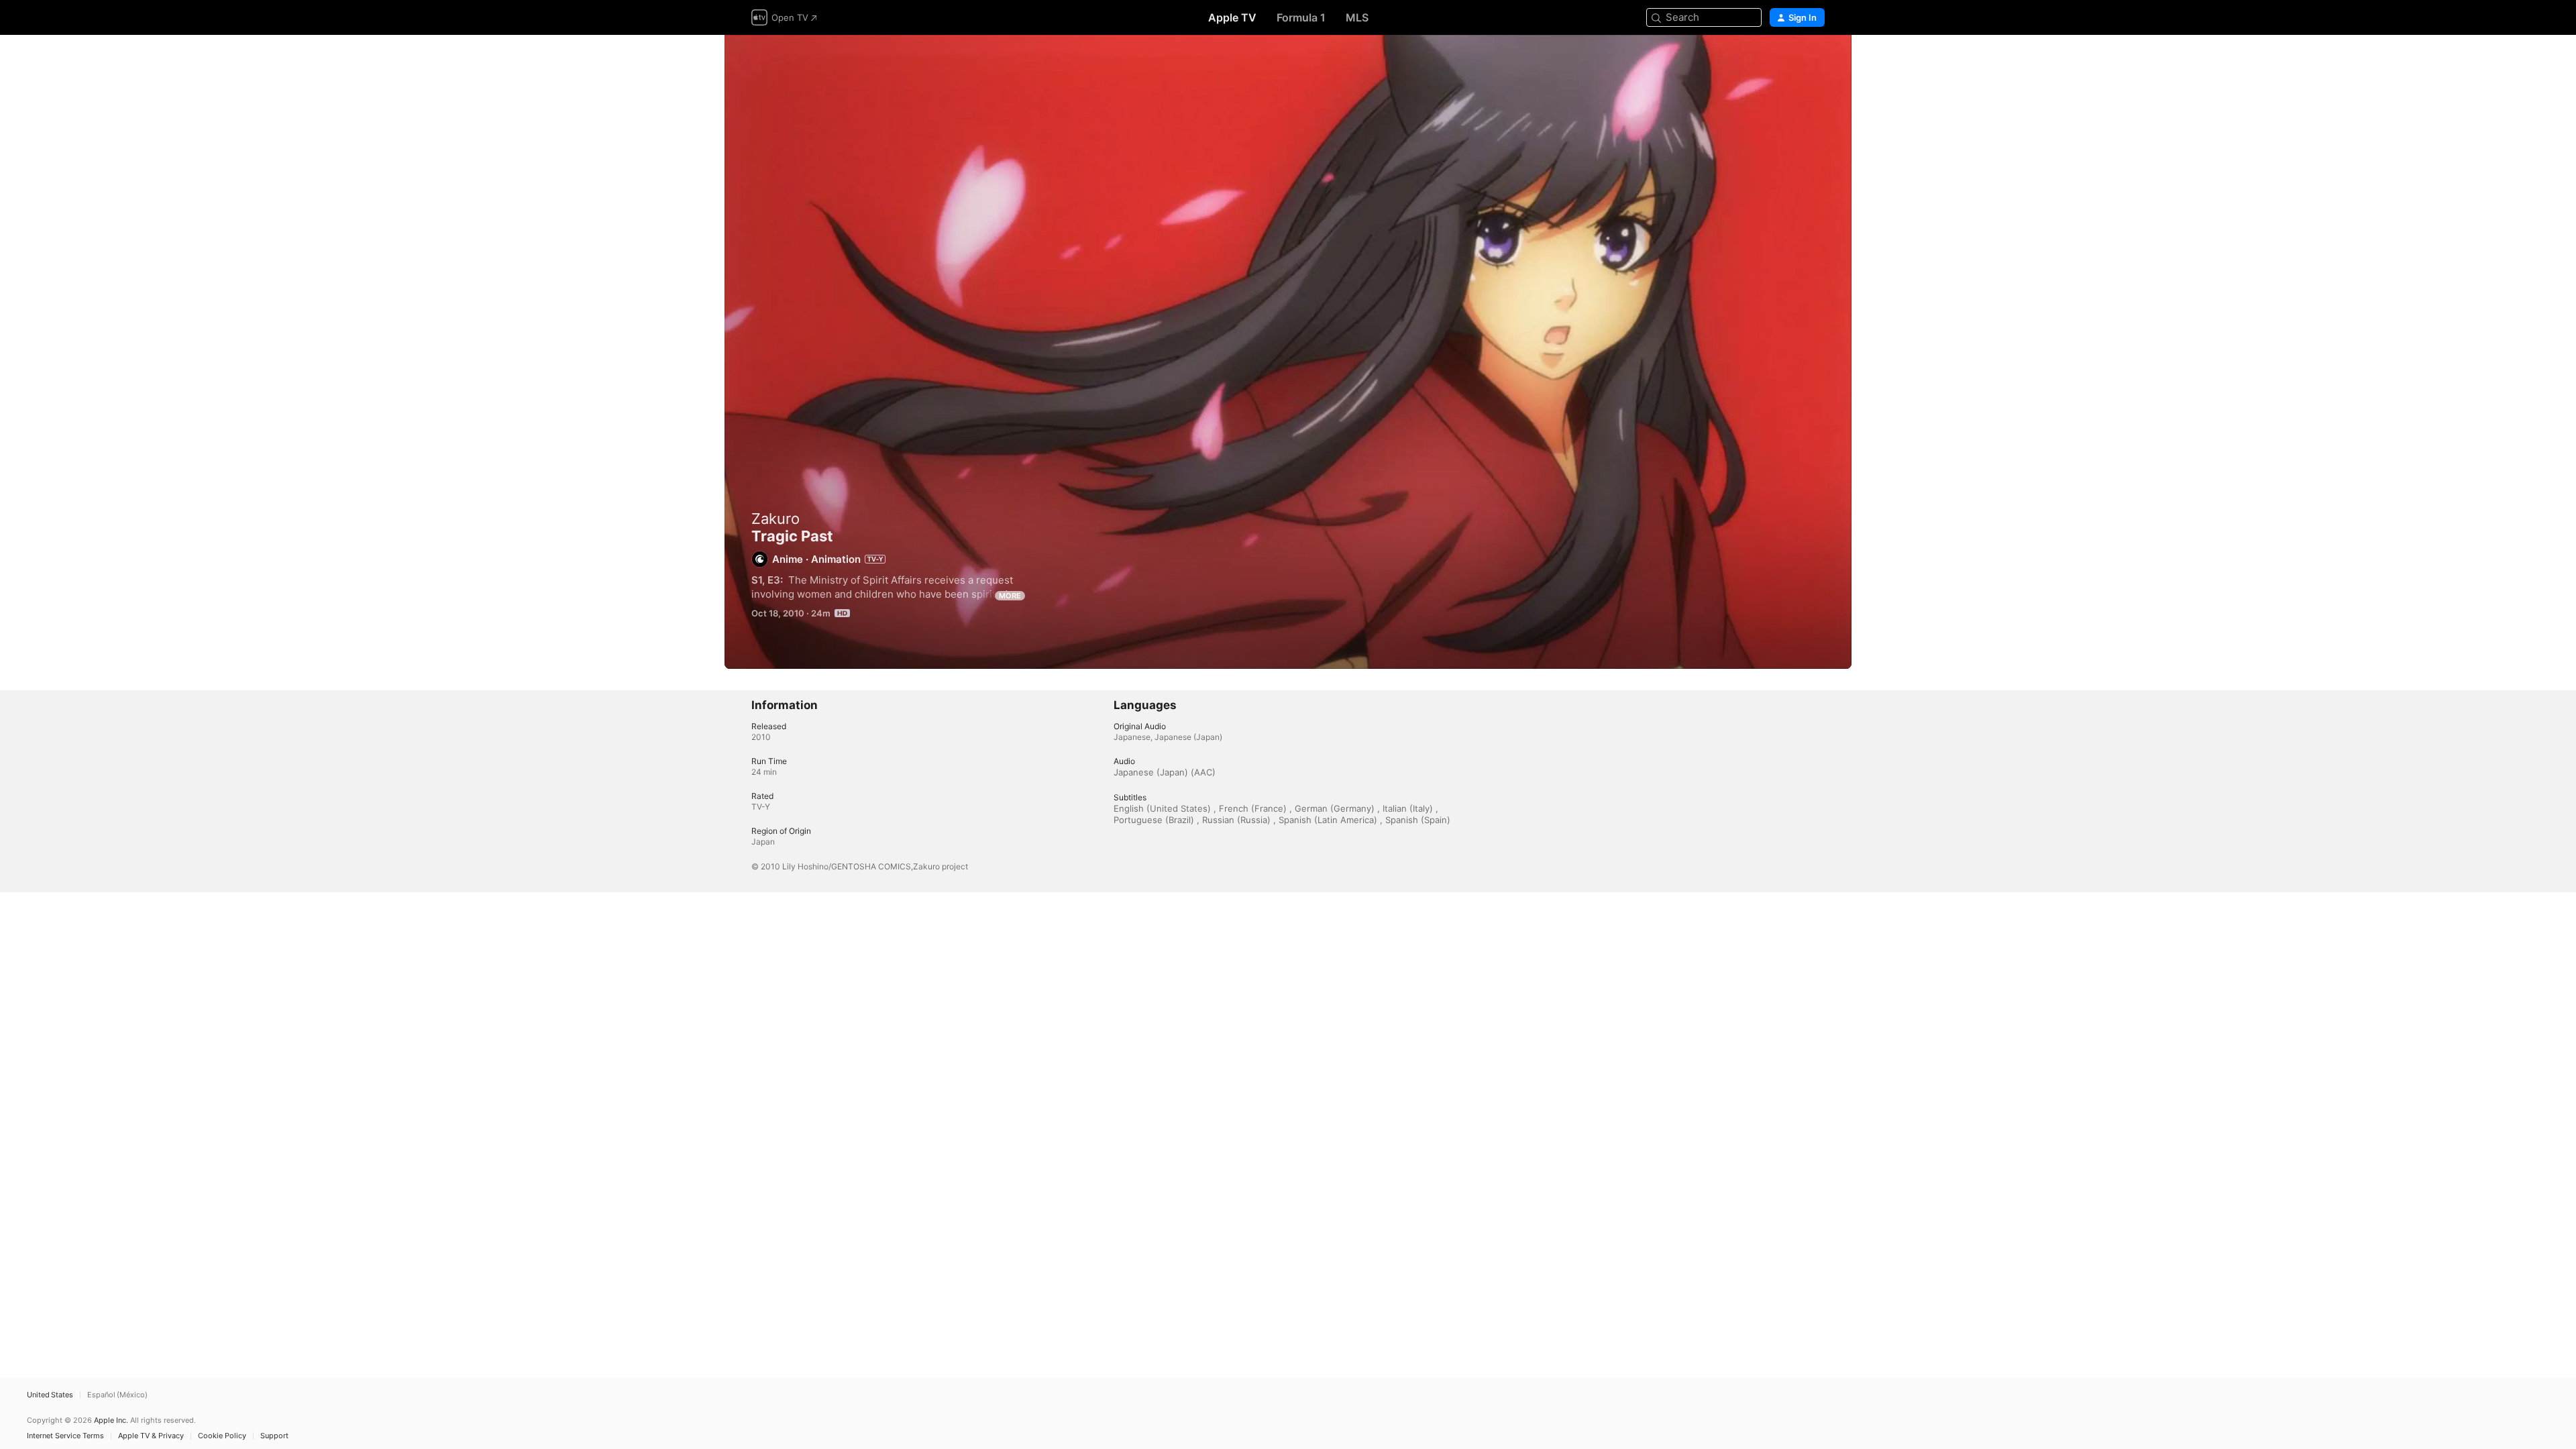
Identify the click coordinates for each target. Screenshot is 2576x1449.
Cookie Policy (222, 1436)
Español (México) (117, 1395)
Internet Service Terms (65, 1436)
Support (274, 1436)
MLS (1357, 17)
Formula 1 (1301, 17)
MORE (1010, 596)
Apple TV (1232, 17)
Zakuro (775, 519)
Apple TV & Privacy (151, 1436)
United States (50, 1395)
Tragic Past (1288, 352)
